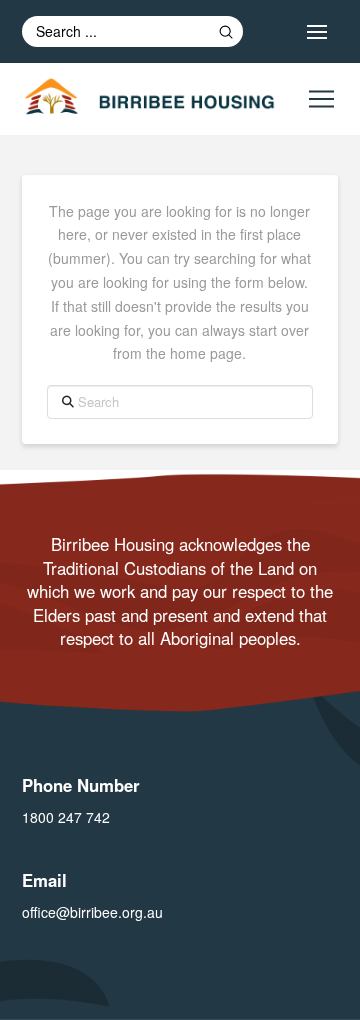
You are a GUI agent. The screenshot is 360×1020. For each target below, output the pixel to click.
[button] (317, 32)
